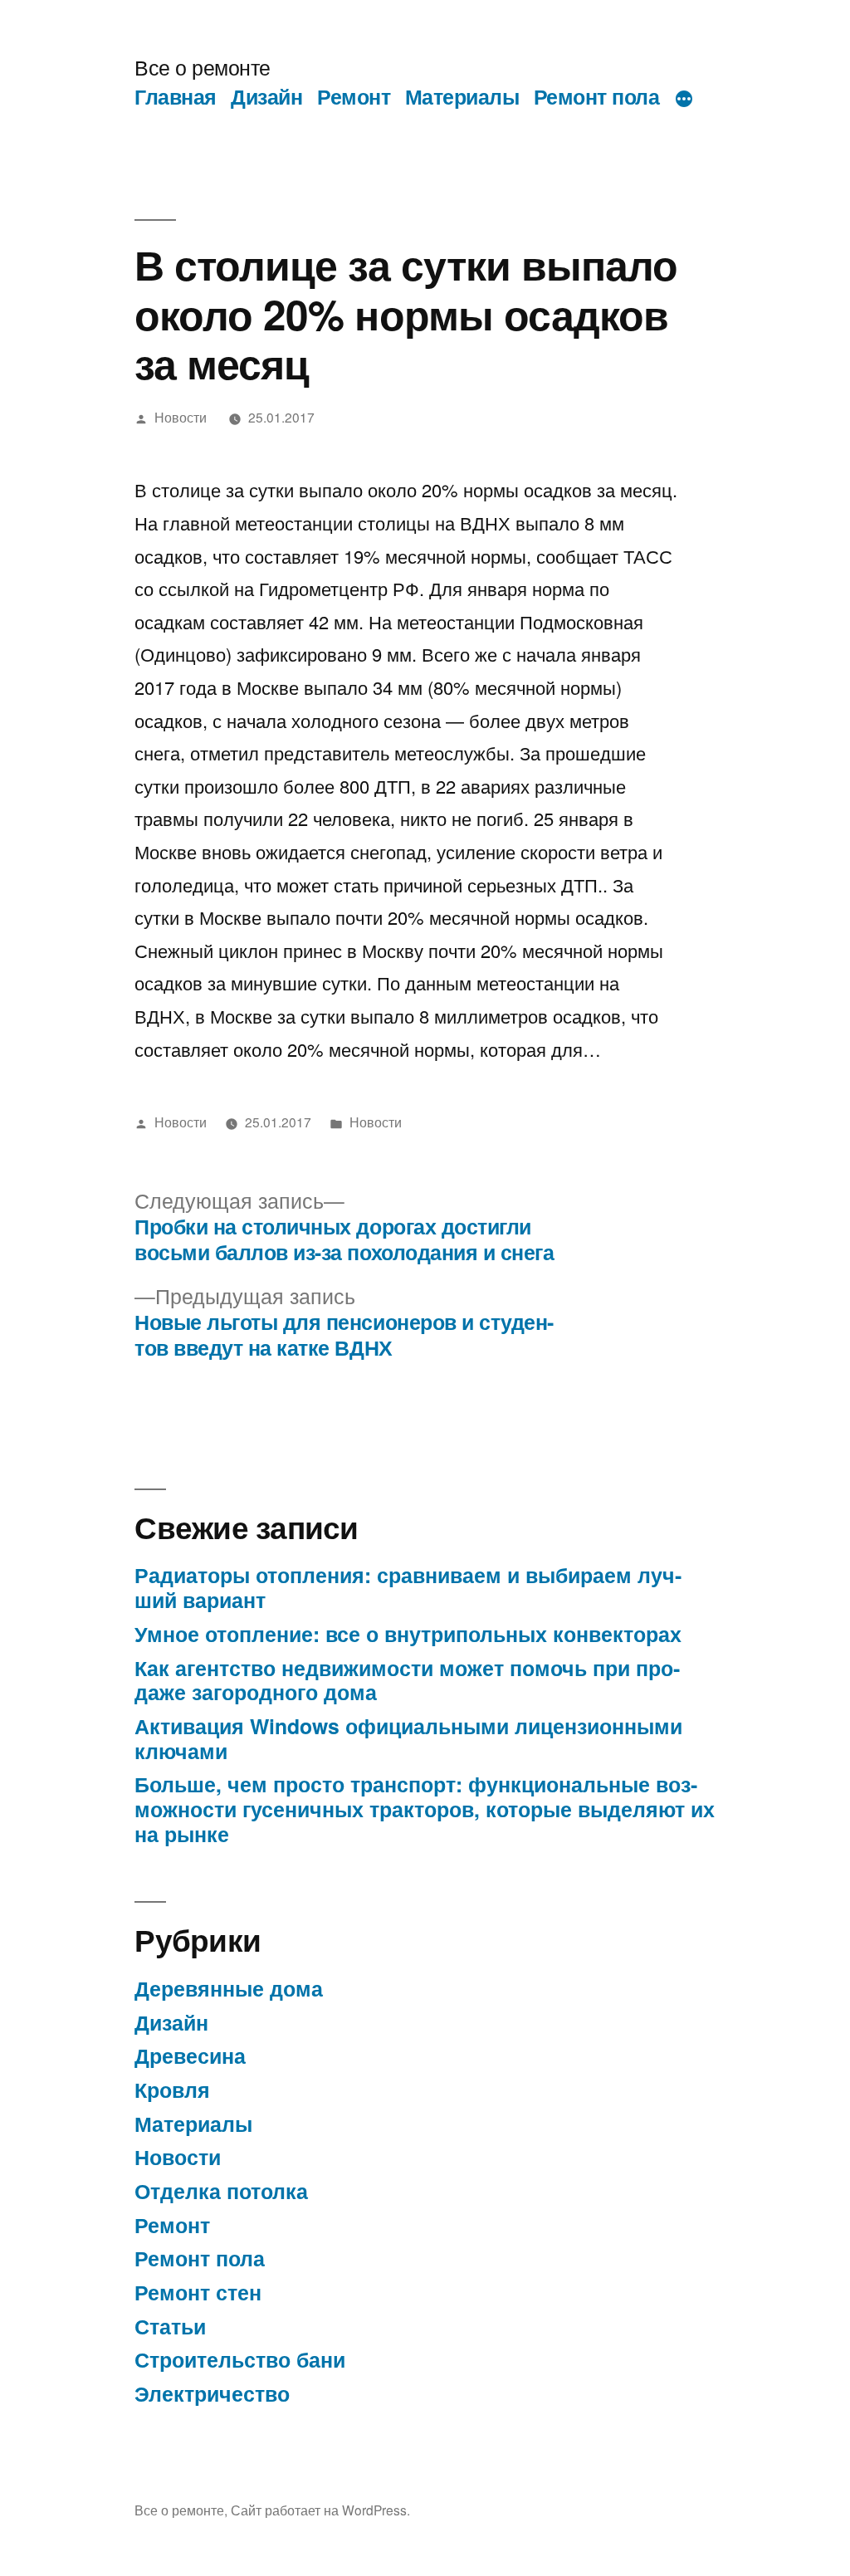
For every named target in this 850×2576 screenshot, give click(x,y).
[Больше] (684, 100)
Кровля (172, 2090)
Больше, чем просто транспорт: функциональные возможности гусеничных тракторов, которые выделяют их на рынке (425, 1809)
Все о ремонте (203, 67)
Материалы (462, 96)
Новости (181, 417)
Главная (176, 96)
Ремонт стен (198, 2292)
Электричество (212, 2393)
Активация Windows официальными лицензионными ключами (408, 1738)
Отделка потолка (221, 2191)
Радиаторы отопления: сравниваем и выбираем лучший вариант (408, 1587)
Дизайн (266, 96)
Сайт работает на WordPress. (320, 2510)
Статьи (170, 2326)
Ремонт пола (597, 96)
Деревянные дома (229, 1988)
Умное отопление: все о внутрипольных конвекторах (408, 1634)
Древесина (190, 2055)
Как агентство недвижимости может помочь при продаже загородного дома (407, 1680)
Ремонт (354, 96)
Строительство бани (240, 2359)
